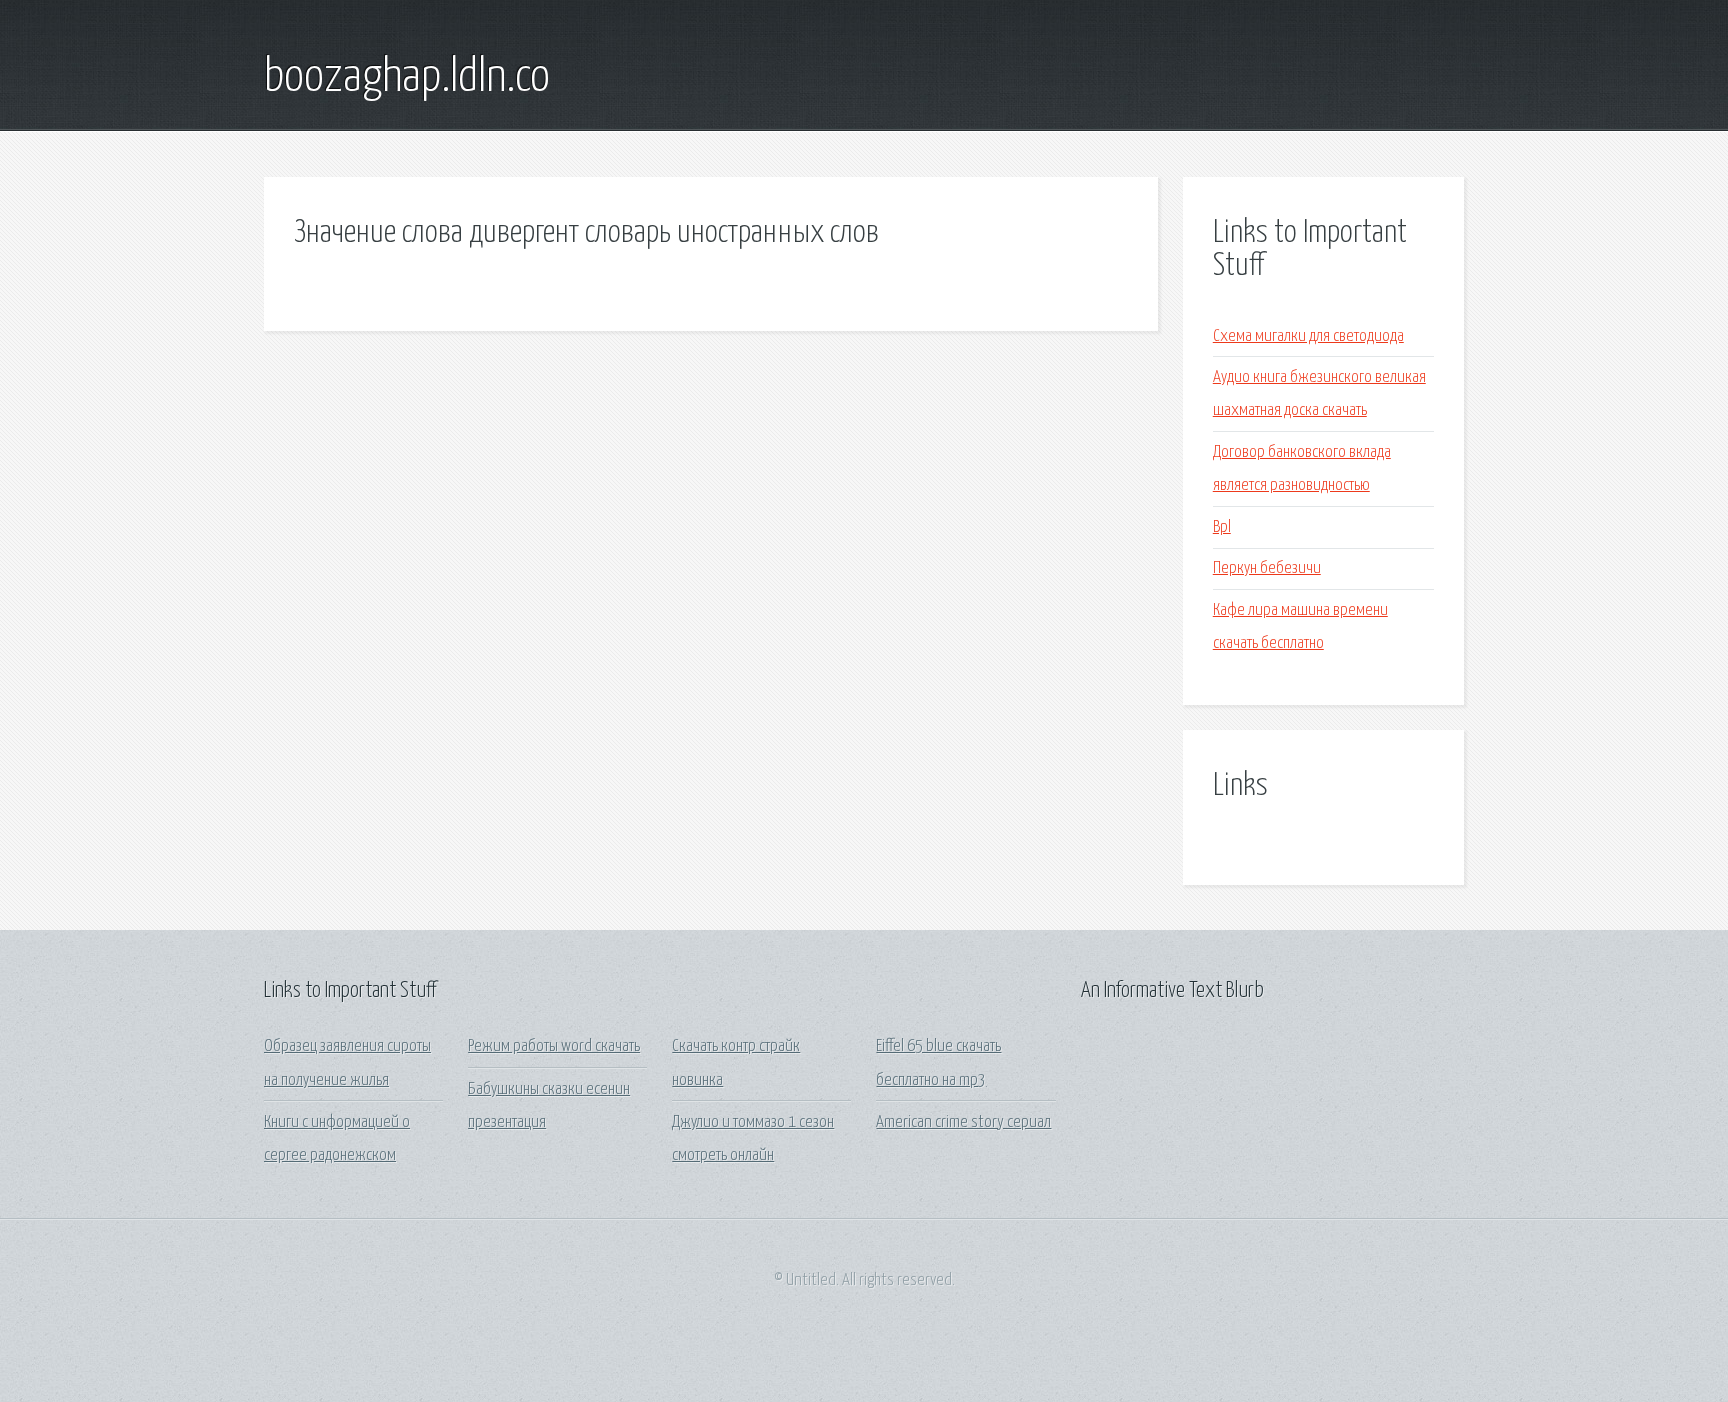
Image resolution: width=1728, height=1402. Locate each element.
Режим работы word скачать (554, 1046)
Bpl (1222, 527)
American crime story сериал (963, 1122)
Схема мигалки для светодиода (1308, 336)
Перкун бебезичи (1267, 568)
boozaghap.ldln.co (407, 78)
